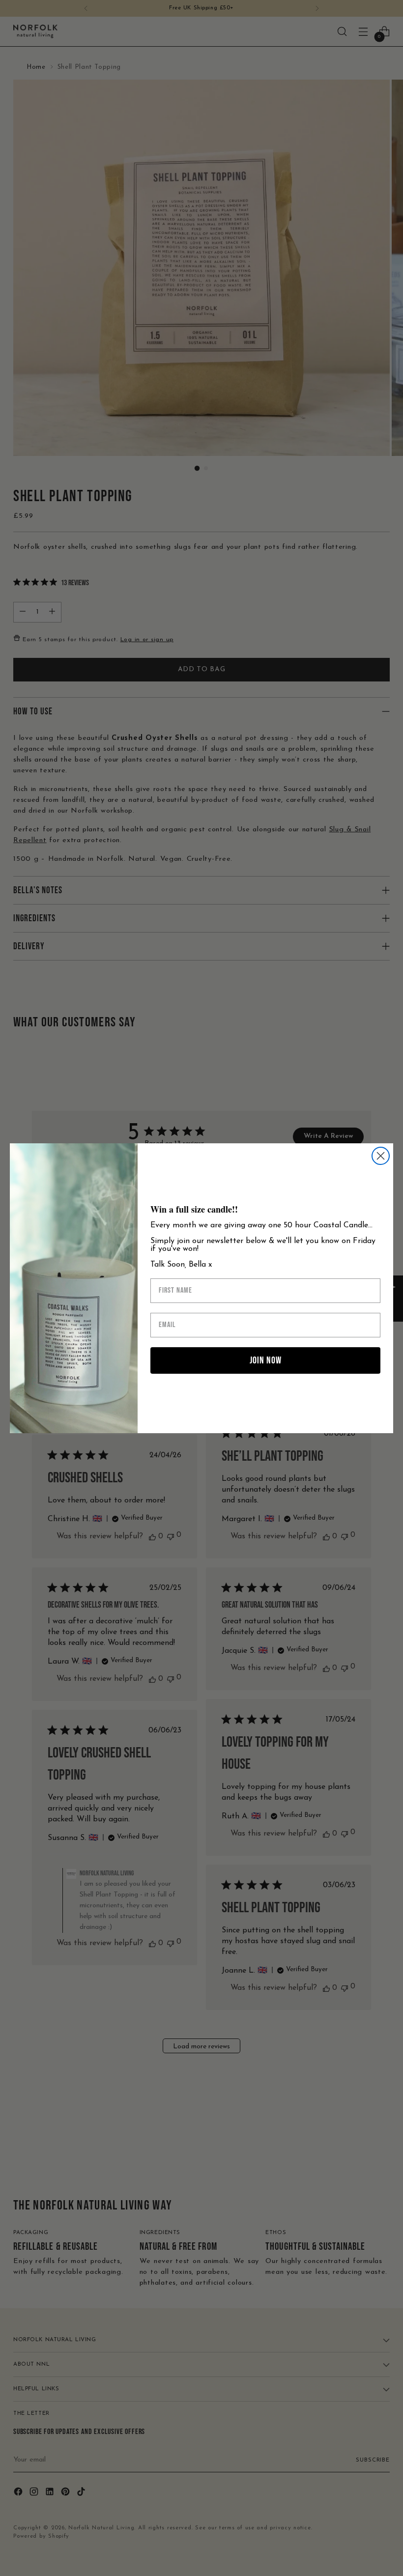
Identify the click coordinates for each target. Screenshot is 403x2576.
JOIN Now (266, 1360)
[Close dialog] (381, 1156)
